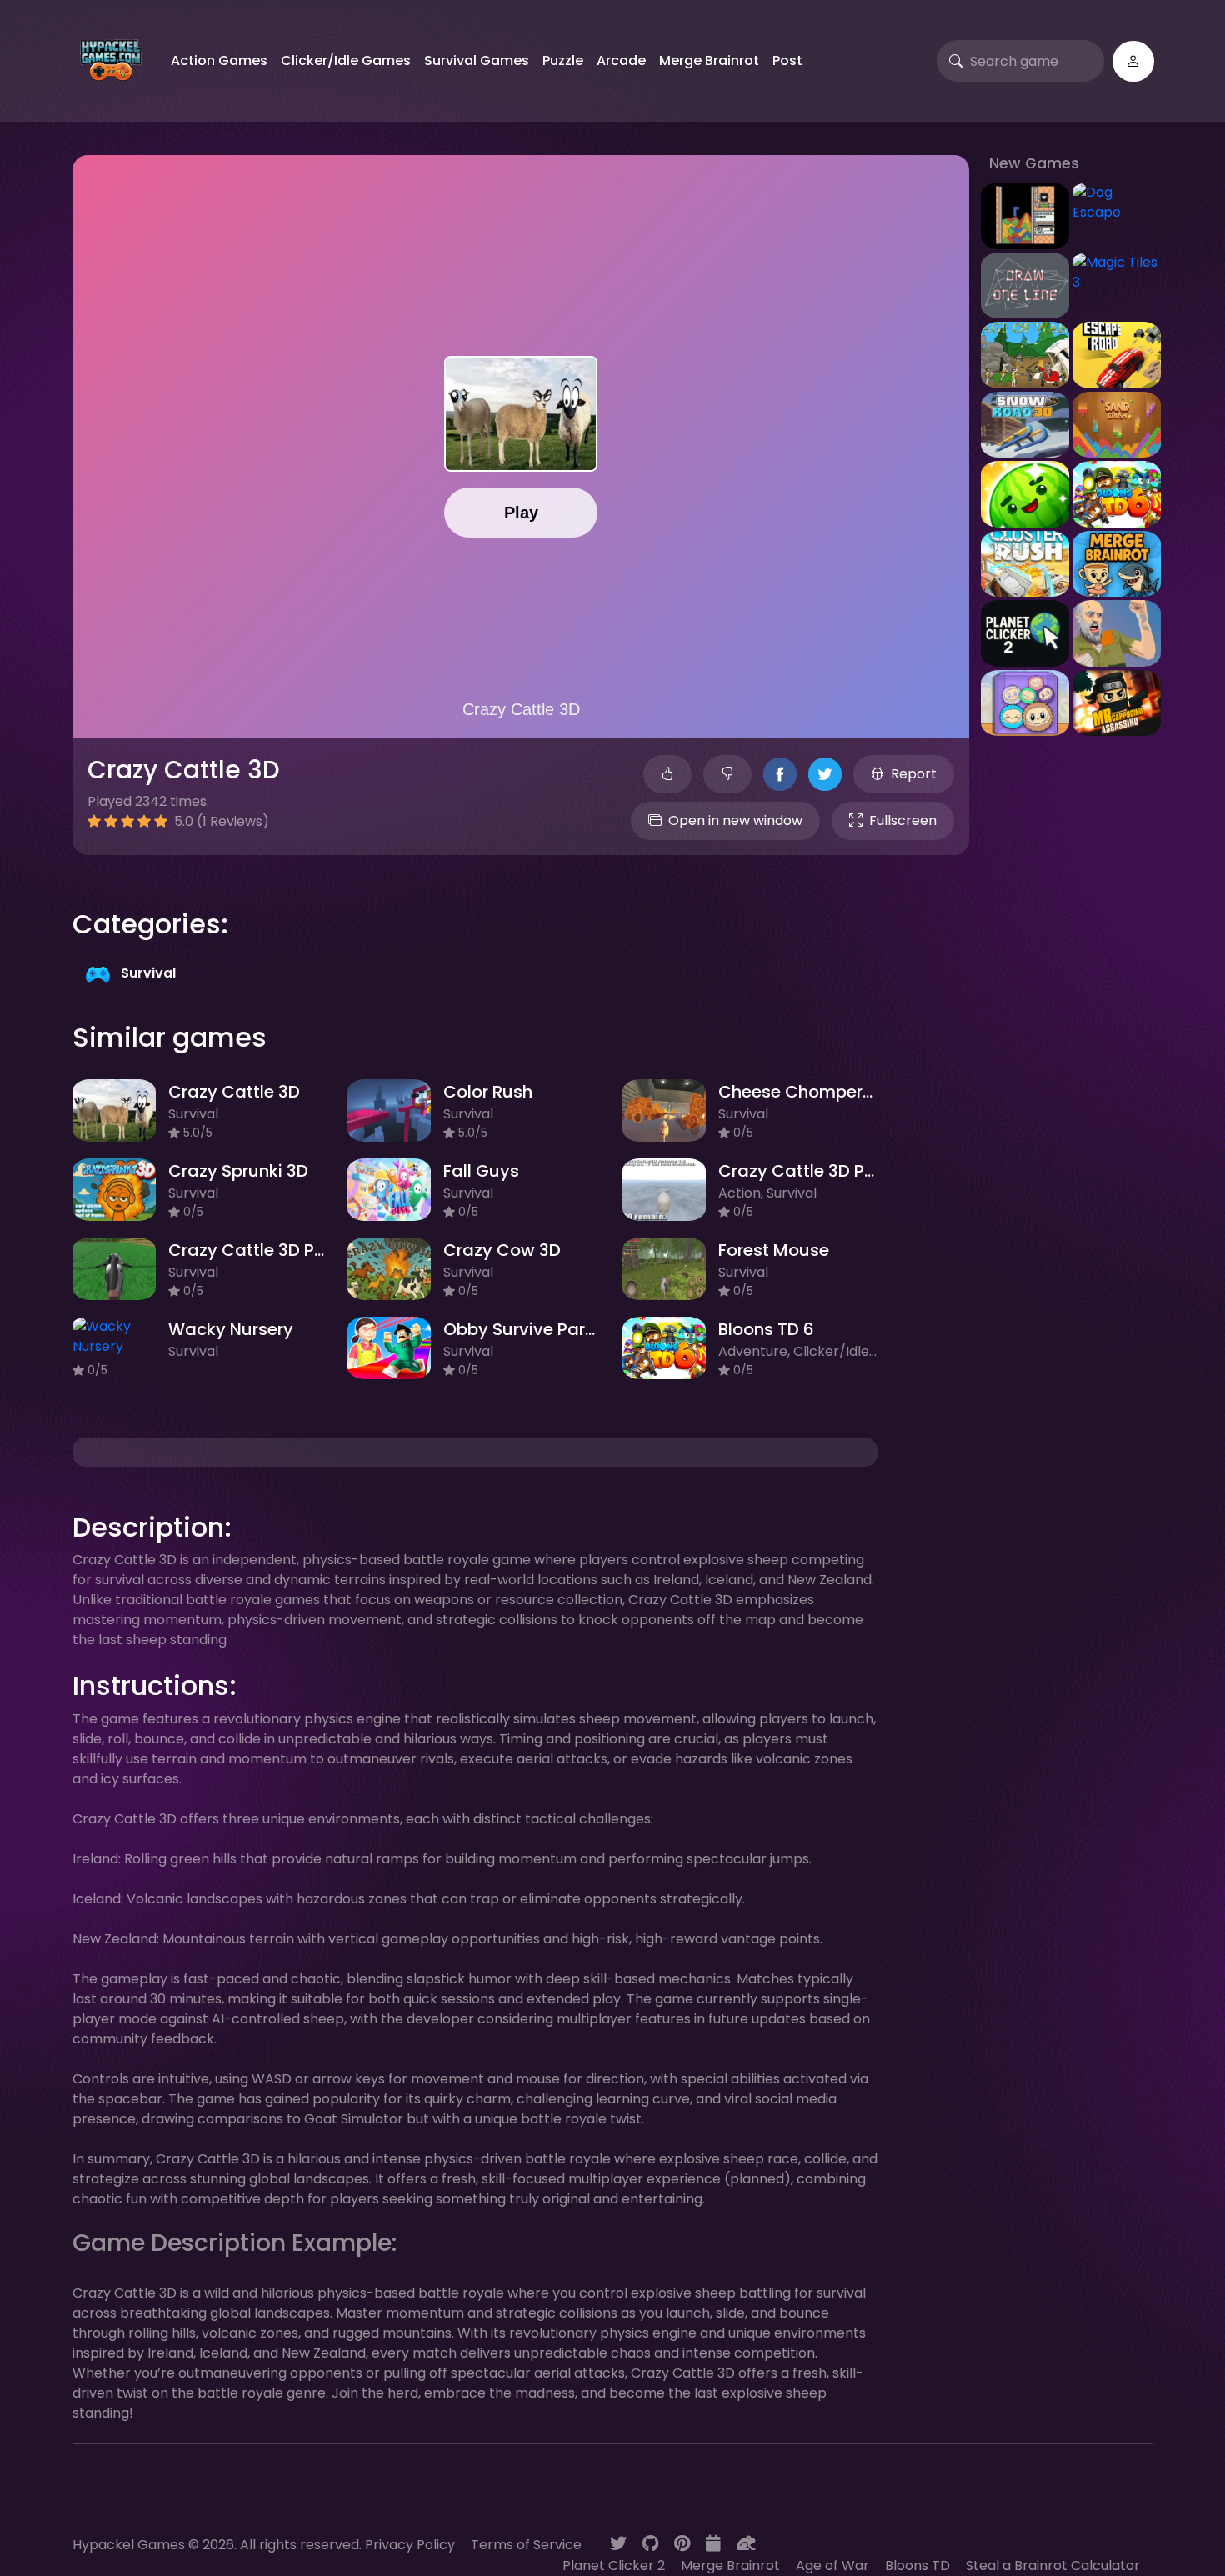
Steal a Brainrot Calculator (1053, 2566)
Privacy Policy (410, 2545)
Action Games (219, 60)
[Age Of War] (1025, 354)
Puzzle (563, 60)
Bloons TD (917, 2566)
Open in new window (735, 820)
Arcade (621, 60)
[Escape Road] (1117, 354)
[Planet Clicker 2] (1025, 632)
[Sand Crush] (1117, 424)
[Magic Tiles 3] (1117, 271)
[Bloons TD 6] (1117, 493)
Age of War (832, 2566)
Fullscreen (903, 820)
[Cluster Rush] (1025, 563)
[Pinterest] (682, 2543)
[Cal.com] (713, 2543)
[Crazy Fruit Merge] (1025, 493)
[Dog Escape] (1117, 202)
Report (914, 774)
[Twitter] (618, 2543)
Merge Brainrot (709, 60)
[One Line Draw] (1025, 285)
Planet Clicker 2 (614, 2566)
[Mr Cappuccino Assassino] (1117, 702)
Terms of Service (526, 2545)
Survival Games (477, 60)
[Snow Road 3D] (1025, 424)
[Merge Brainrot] (1117, 563)
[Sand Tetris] (1025, 215)
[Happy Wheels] (1117, 632)
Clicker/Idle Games (346, 60)
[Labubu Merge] (1025, 702)
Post (787, 60)
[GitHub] (650, 2543)
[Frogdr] (746, 2543)
